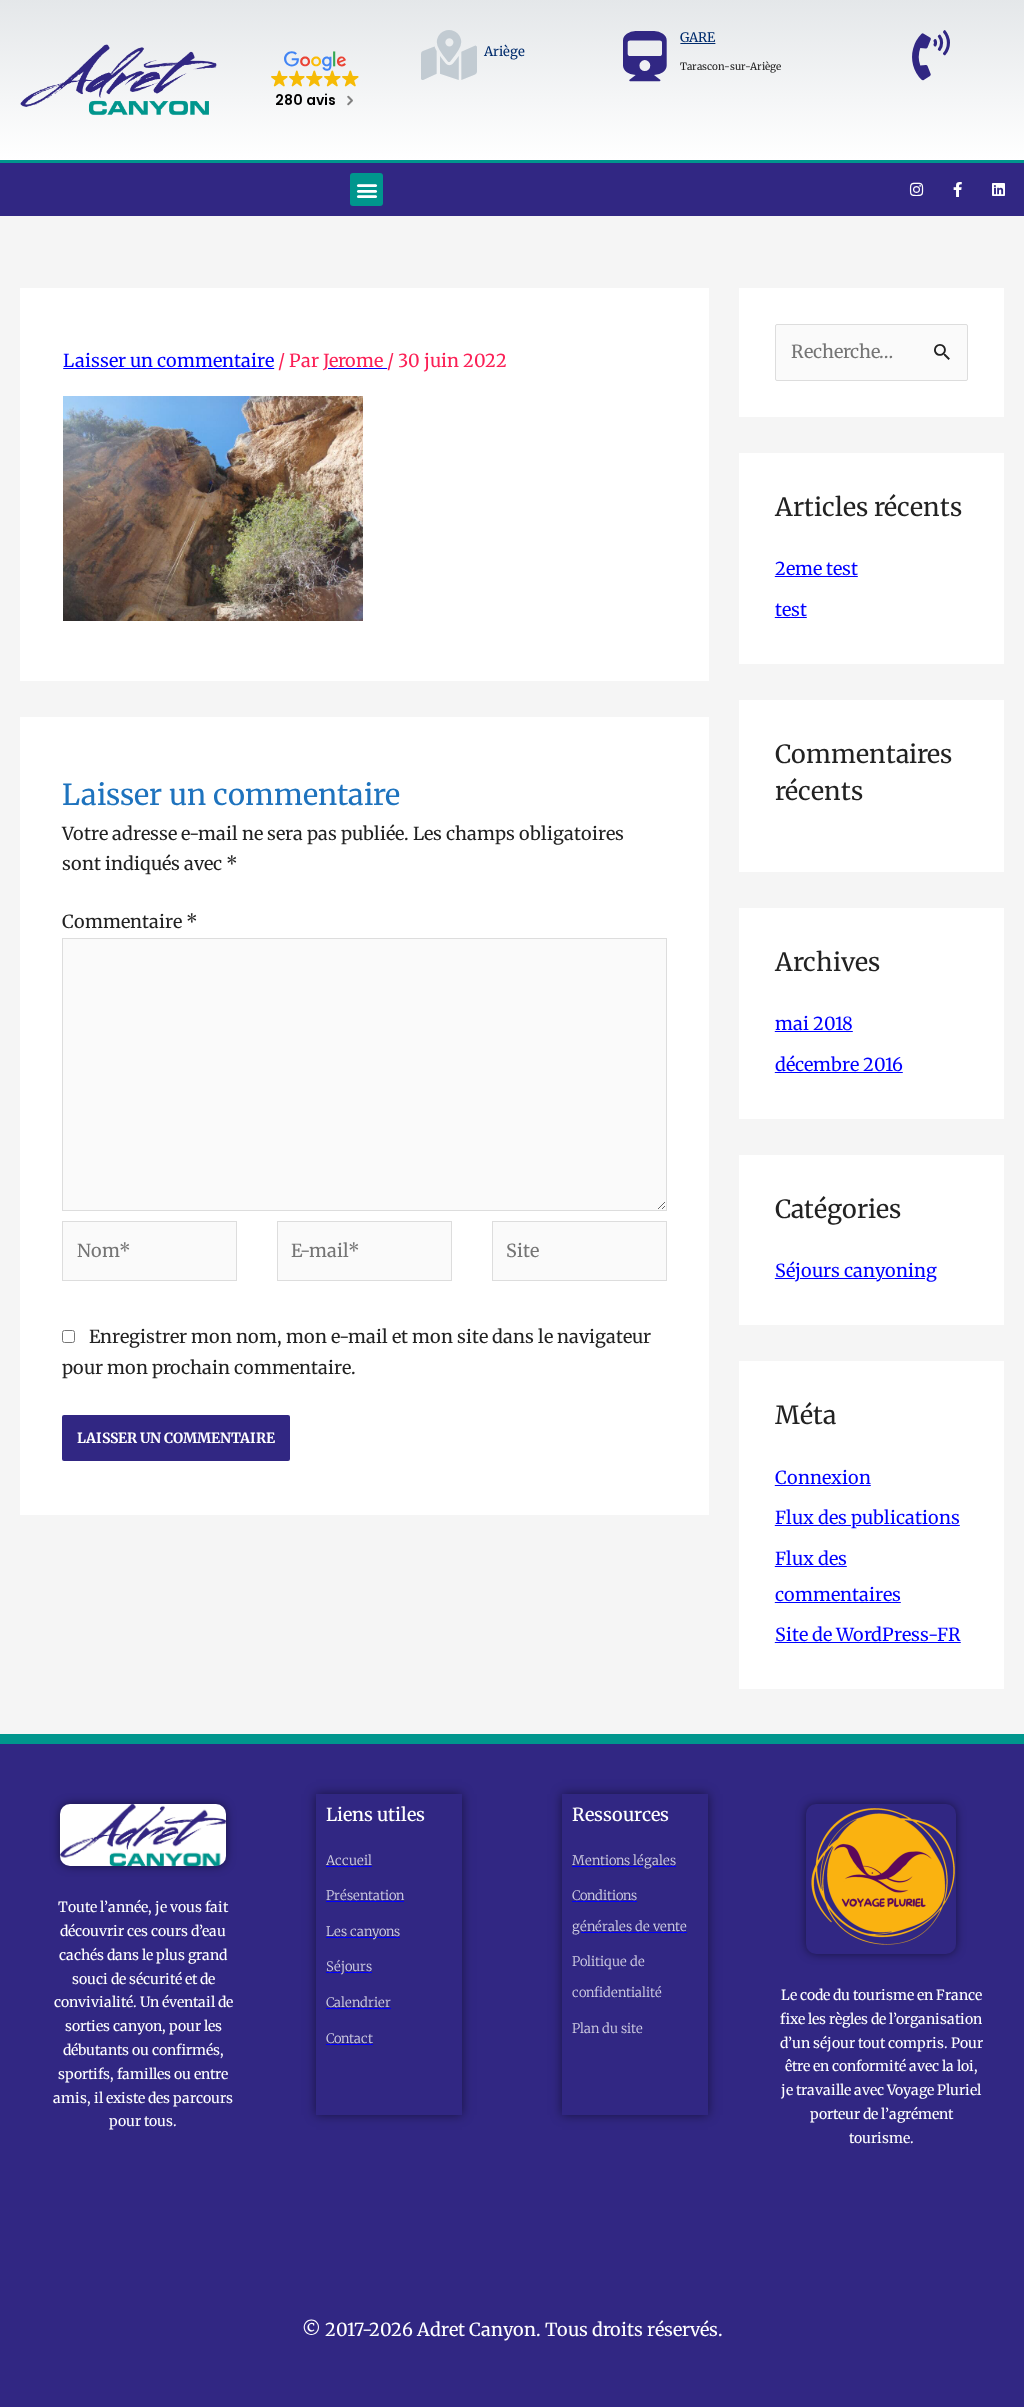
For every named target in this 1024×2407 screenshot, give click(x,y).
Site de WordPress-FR (868, 1634)
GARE (697, 37)
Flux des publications (867, 1517)
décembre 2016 (839, 1064)
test (791, 609)
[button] (366, 189)
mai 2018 (814, 1023)
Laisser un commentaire (168, 360)
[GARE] (645, 56)
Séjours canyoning (856, 1270)
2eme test (816, 568)
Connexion (823, 1477)
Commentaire (130, 921)
